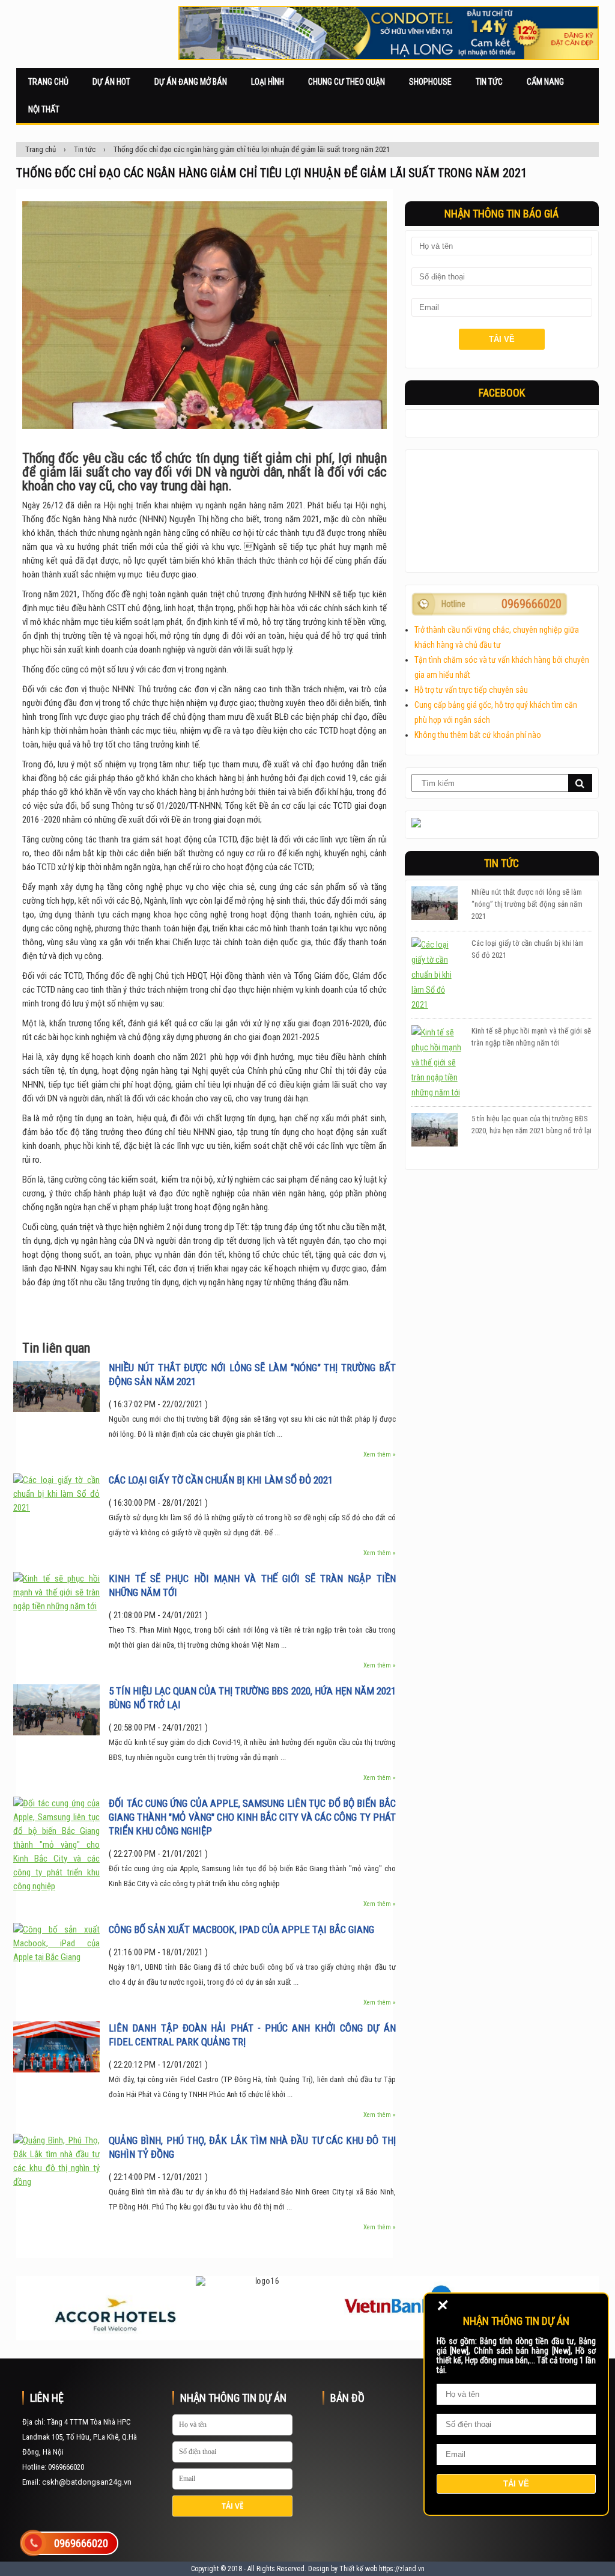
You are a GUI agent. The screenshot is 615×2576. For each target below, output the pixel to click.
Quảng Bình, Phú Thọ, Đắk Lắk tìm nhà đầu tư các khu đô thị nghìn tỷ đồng (252, 2147)
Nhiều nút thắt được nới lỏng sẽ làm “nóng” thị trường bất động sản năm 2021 (252, 1375)
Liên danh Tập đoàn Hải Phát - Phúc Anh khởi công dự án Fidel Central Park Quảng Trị (252, 2035)
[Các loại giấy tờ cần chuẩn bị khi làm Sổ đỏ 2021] (56, 1508)
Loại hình (268, 82)
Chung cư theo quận (347, 82)
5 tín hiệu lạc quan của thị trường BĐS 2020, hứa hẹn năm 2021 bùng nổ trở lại (252, 1698)
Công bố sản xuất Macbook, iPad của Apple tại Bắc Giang (241, 1929)
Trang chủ (48, 82)
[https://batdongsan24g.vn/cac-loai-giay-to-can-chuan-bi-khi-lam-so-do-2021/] (437, 975)
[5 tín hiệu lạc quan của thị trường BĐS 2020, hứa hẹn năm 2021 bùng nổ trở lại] (56, 1732)
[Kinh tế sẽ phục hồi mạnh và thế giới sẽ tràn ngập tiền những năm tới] (56, 1606)
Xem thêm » (380, 1454)
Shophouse (430, 82)
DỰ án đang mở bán (191, 82)
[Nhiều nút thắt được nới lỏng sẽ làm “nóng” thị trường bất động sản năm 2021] (56, 1409)
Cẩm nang (545, 82)
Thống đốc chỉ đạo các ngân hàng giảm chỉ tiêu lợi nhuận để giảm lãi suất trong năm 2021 (252, 149)
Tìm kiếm (580, 783)
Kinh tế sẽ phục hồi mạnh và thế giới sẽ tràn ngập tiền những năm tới (252, 1585)
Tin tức (489, 82)
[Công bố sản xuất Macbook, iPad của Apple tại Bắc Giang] (56, 1957)
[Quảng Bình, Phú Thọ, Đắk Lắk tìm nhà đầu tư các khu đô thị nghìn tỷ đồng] (56, 2182)
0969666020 (532, 604)
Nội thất (44, 109)
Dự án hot (111, 82)
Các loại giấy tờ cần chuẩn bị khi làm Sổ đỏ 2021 (221, 1480)
